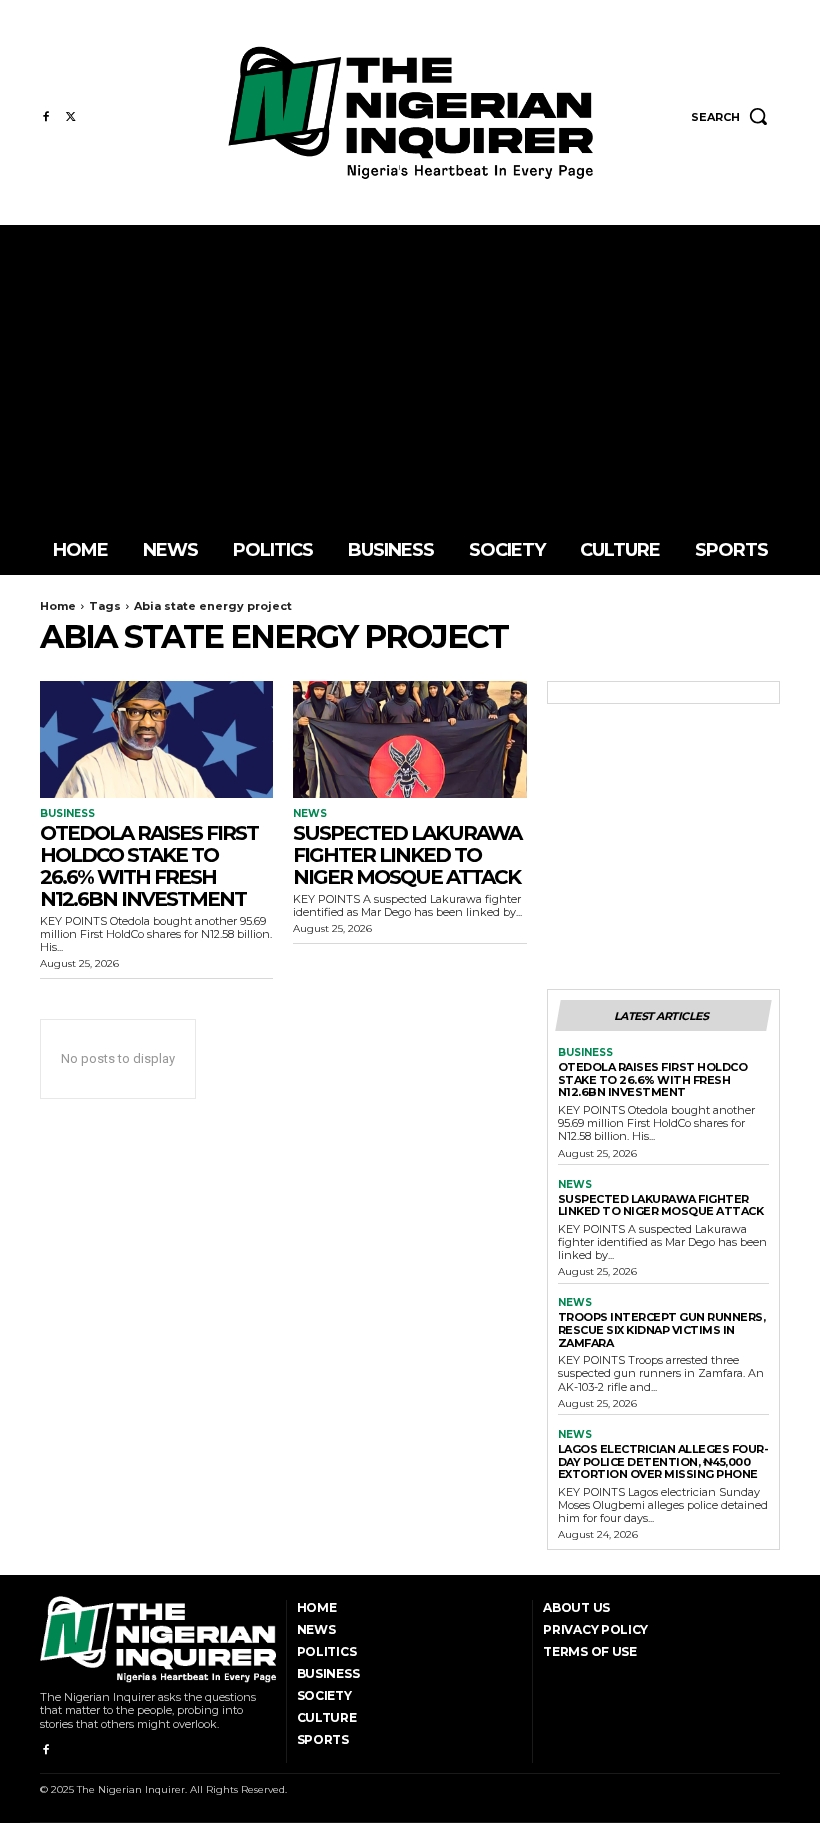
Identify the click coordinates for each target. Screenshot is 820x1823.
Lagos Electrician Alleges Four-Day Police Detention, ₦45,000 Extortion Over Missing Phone (663, 1461)
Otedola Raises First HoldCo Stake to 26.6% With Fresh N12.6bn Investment (149, 866)
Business (67, 814)
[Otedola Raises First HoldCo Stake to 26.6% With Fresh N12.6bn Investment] (156, 739)
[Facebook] (45, 117)
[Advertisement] (410, 375)
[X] (70, 117)
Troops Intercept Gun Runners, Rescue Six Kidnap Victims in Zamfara (662, 1329)
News (310, 814)
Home (58, 606)
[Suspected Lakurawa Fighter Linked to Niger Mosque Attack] (409, 739)
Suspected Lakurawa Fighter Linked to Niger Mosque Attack (407, 855)
